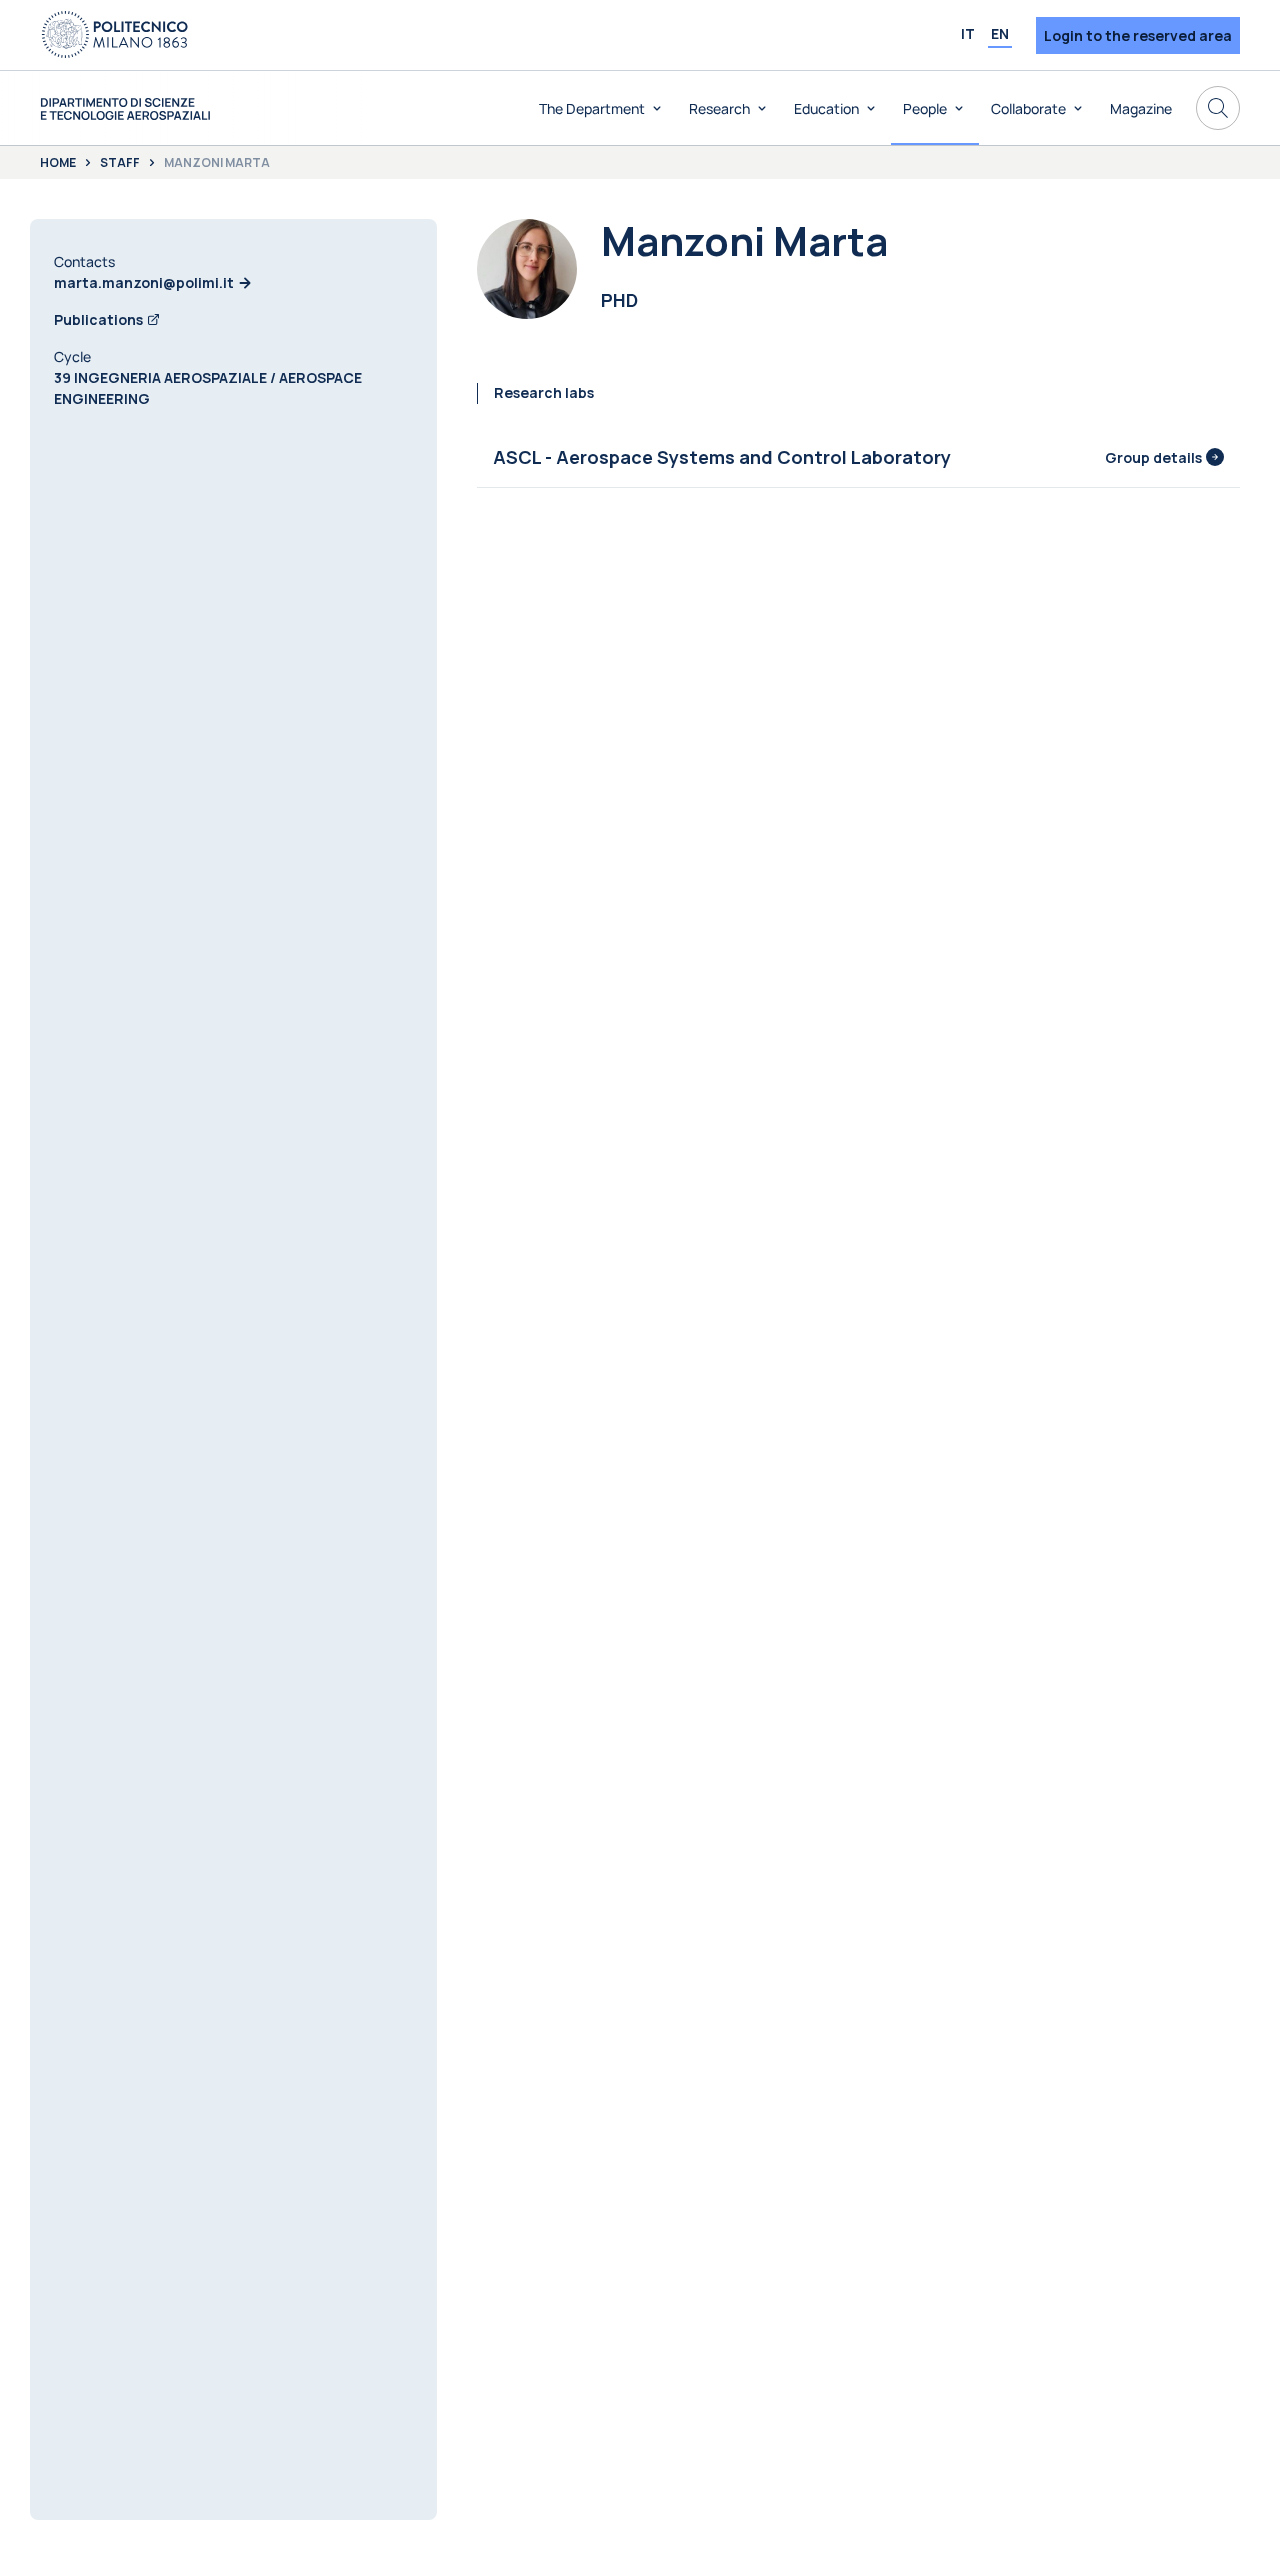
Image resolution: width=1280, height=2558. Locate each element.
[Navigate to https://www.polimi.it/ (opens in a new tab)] (115, 35)
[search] (1218, 108)
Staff (120, 163)
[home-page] (125, 108)
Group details (1153, 457)
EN (1000, 33)
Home (58, 163)
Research (719, 108)
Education (826, 108)
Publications (98, 319)
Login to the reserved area (1138, 35)
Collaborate (1028, 108)
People (925, 108)
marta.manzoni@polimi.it (144, 282)
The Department (592, 108)
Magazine (1141, 108)
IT (968, 33)
